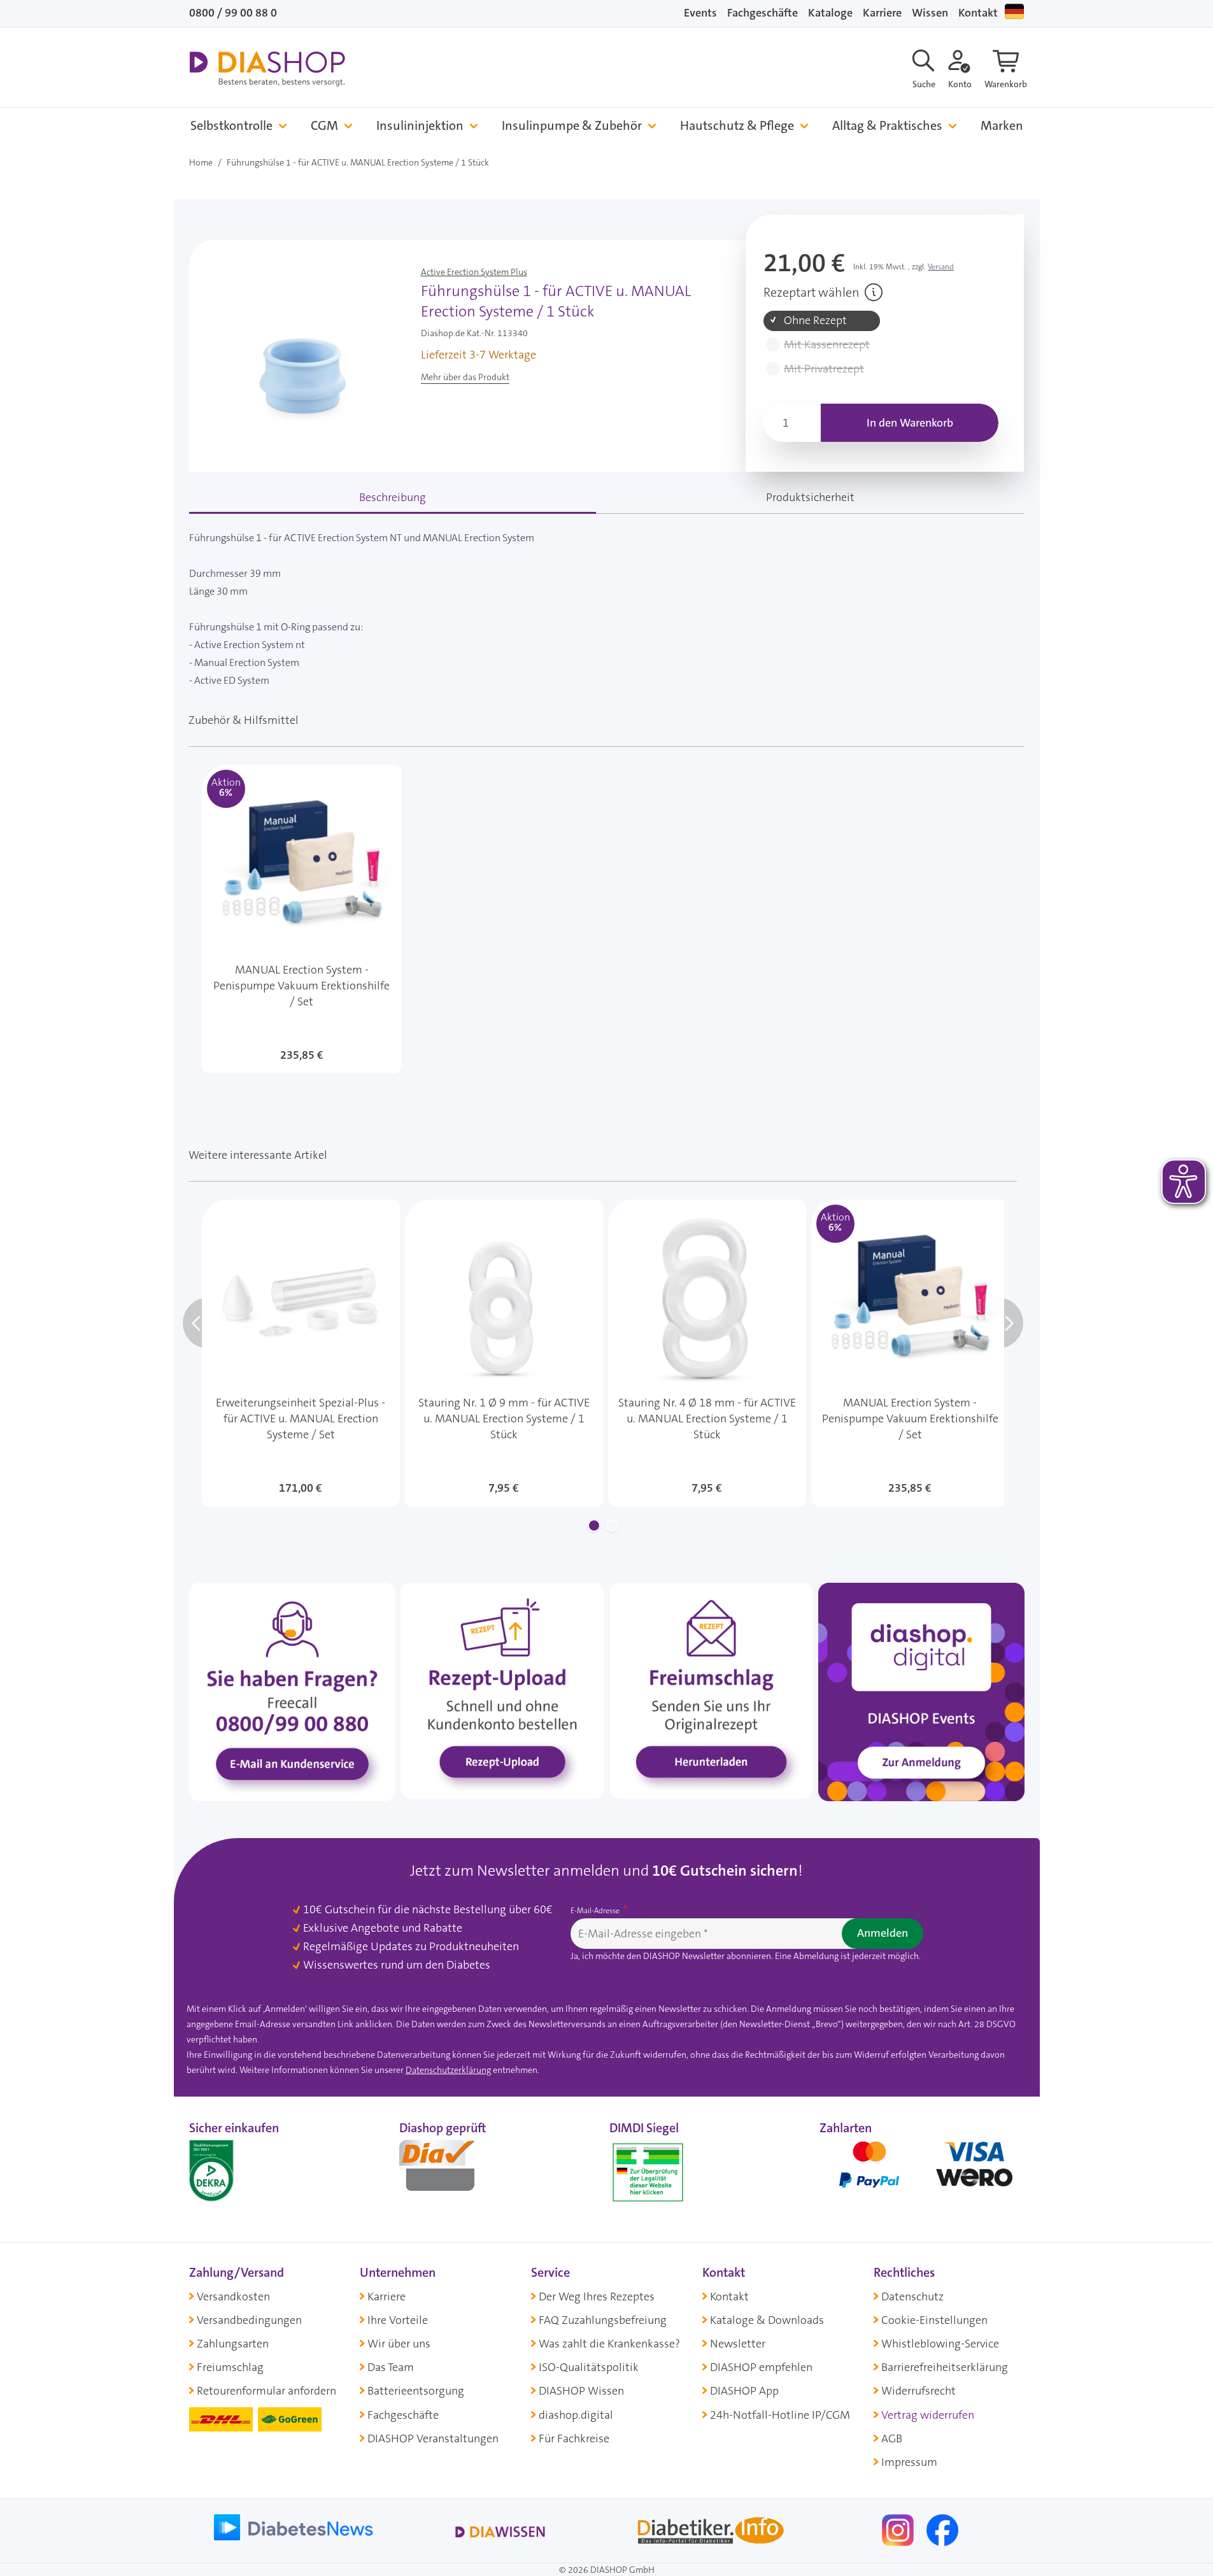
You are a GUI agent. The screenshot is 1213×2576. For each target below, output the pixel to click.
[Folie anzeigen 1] (594, 1525)
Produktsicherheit (810, 497)
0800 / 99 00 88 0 (233, 13)
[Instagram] (899, 2529)
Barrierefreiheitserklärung (945, 2367)
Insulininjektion (420, 126)
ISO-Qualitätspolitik (589, 2367)
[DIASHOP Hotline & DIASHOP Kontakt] (292, 1691)
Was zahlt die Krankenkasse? (609, 2344)
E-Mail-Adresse (596, 1911)
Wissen (930, 13)
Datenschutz (912, 2296)
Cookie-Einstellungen (934, 2320)
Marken (1002, 126)
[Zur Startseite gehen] (267, 69)
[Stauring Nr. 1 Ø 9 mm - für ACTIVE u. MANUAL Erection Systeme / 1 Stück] (504, 1353)
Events (700, 13)
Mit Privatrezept (824, 369)
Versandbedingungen (249, 2320)
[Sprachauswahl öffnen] (1014, 11)
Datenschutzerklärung (448, 2070)
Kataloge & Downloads (767, 2320)
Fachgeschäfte (763, 13)
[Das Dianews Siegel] (450, 2170)
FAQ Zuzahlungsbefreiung (603, 2320)
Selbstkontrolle (231, 126)
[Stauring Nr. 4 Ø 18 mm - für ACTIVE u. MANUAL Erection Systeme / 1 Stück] (707, 1353)
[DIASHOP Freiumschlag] (711, 1690)
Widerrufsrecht (919, 2391)
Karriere (882, 13)
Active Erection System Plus (474, 272)
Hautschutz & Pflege (737, 126)
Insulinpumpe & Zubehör (572, 126)
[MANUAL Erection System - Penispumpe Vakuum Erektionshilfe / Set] (302, 919)
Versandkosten (233, 2296)
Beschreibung (393, 497)
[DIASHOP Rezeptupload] (502, 1690)
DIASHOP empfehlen (761, 2367)
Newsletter (738, 2344)
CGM (324, 126)
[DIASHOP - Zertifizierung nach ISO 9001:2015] (240, 2170)
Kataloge (830, 13)
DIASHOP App (744, 2391)
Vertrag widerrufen (928, 2415)
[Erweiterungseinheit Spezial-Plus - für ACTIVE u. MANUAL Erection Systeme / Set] (301, 1353)
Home (201, 162)
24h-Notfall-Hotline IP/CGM (780, 2415)
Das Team (391, 2367)
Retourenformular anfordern (266, 2391)
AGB (892, 2438)
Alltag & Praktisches (887, 126)
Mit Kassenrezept (827, 345)
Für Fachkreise (574, 2438)
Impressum (909, 2462)
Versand (941, 267)
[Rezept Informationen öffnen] (874, 292)
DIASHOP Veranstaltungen (433, 2438)
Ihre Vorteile (398, 2320)
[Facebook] (942, 2529)
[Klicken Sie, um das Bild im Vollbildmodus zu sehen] (302, 361)
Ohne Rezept (815, 321)
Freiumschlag (230, 2367)
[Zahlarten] (922, 2170)
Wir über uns (399, 2344)
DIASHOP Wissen (581, 2391)
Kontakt (978, 13)
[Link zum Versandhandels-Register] (648, 2173)
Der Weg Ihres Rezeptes (597, 2296)
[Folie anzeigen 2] (612, 1525)
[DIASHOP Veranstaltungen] (921, 1691)
